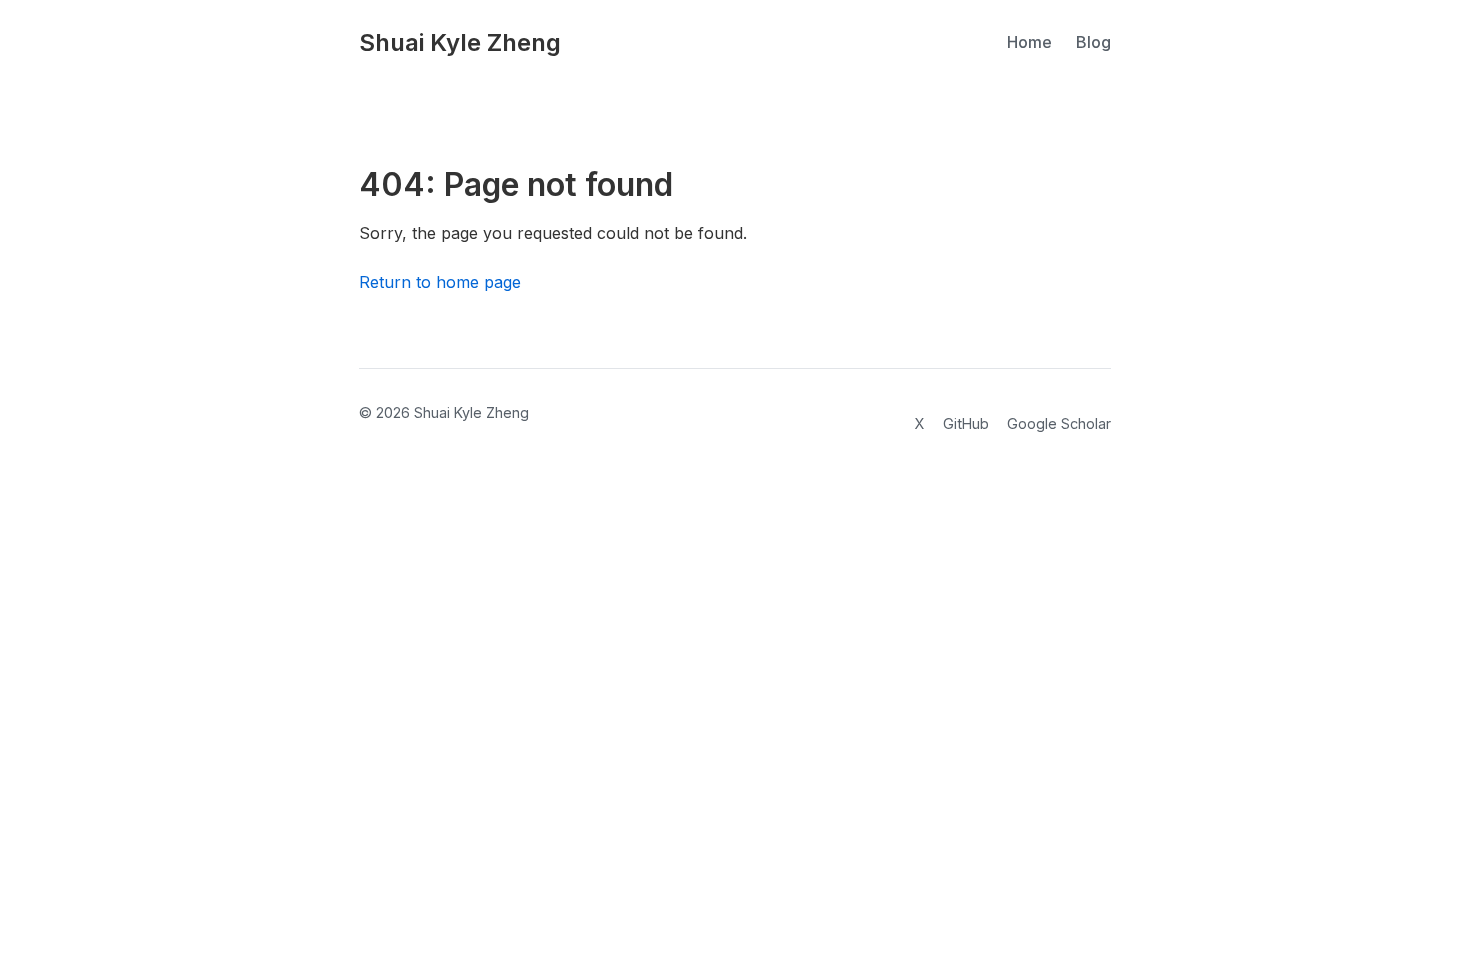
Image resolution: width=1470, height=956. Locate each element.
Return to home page (440, 282)
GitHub (966, 423)
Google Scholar (1059, 423)
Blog (1093, 42)
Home (1029, 42)
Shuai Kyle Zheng (460, 42)
